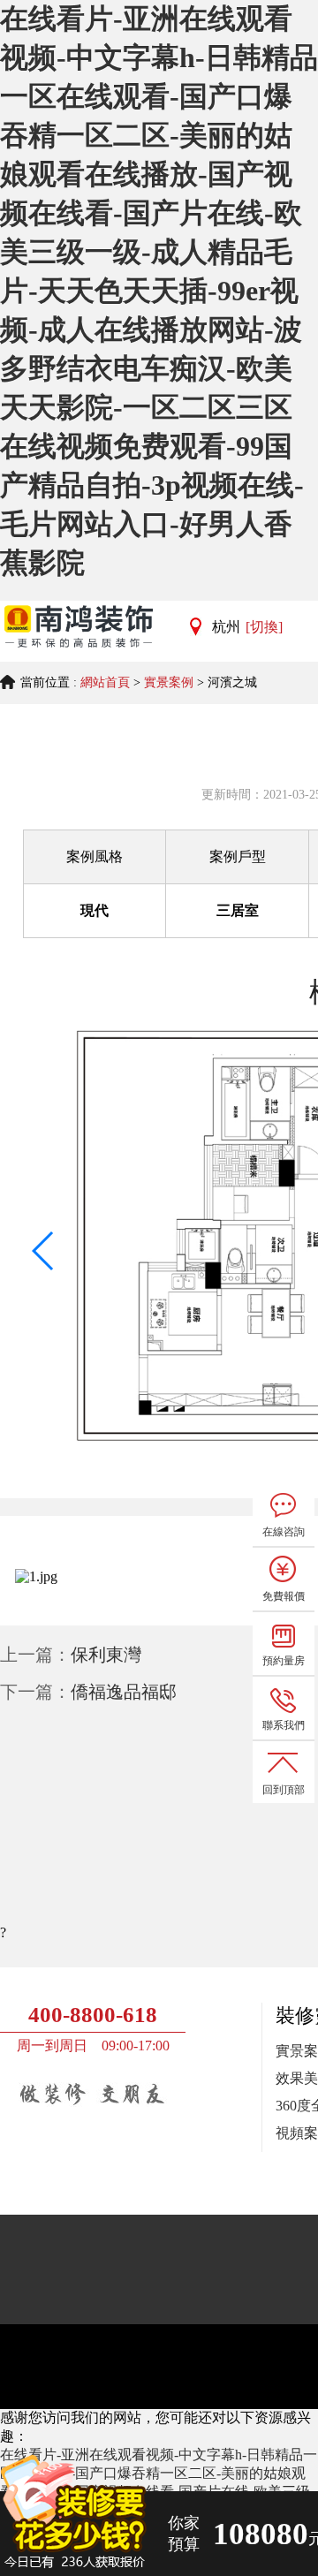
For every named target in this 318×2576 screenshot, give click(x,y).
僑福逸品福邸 (124, 1692)
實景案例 (169, 682)
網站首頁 (105, 682)
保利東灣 (106, 1655)
